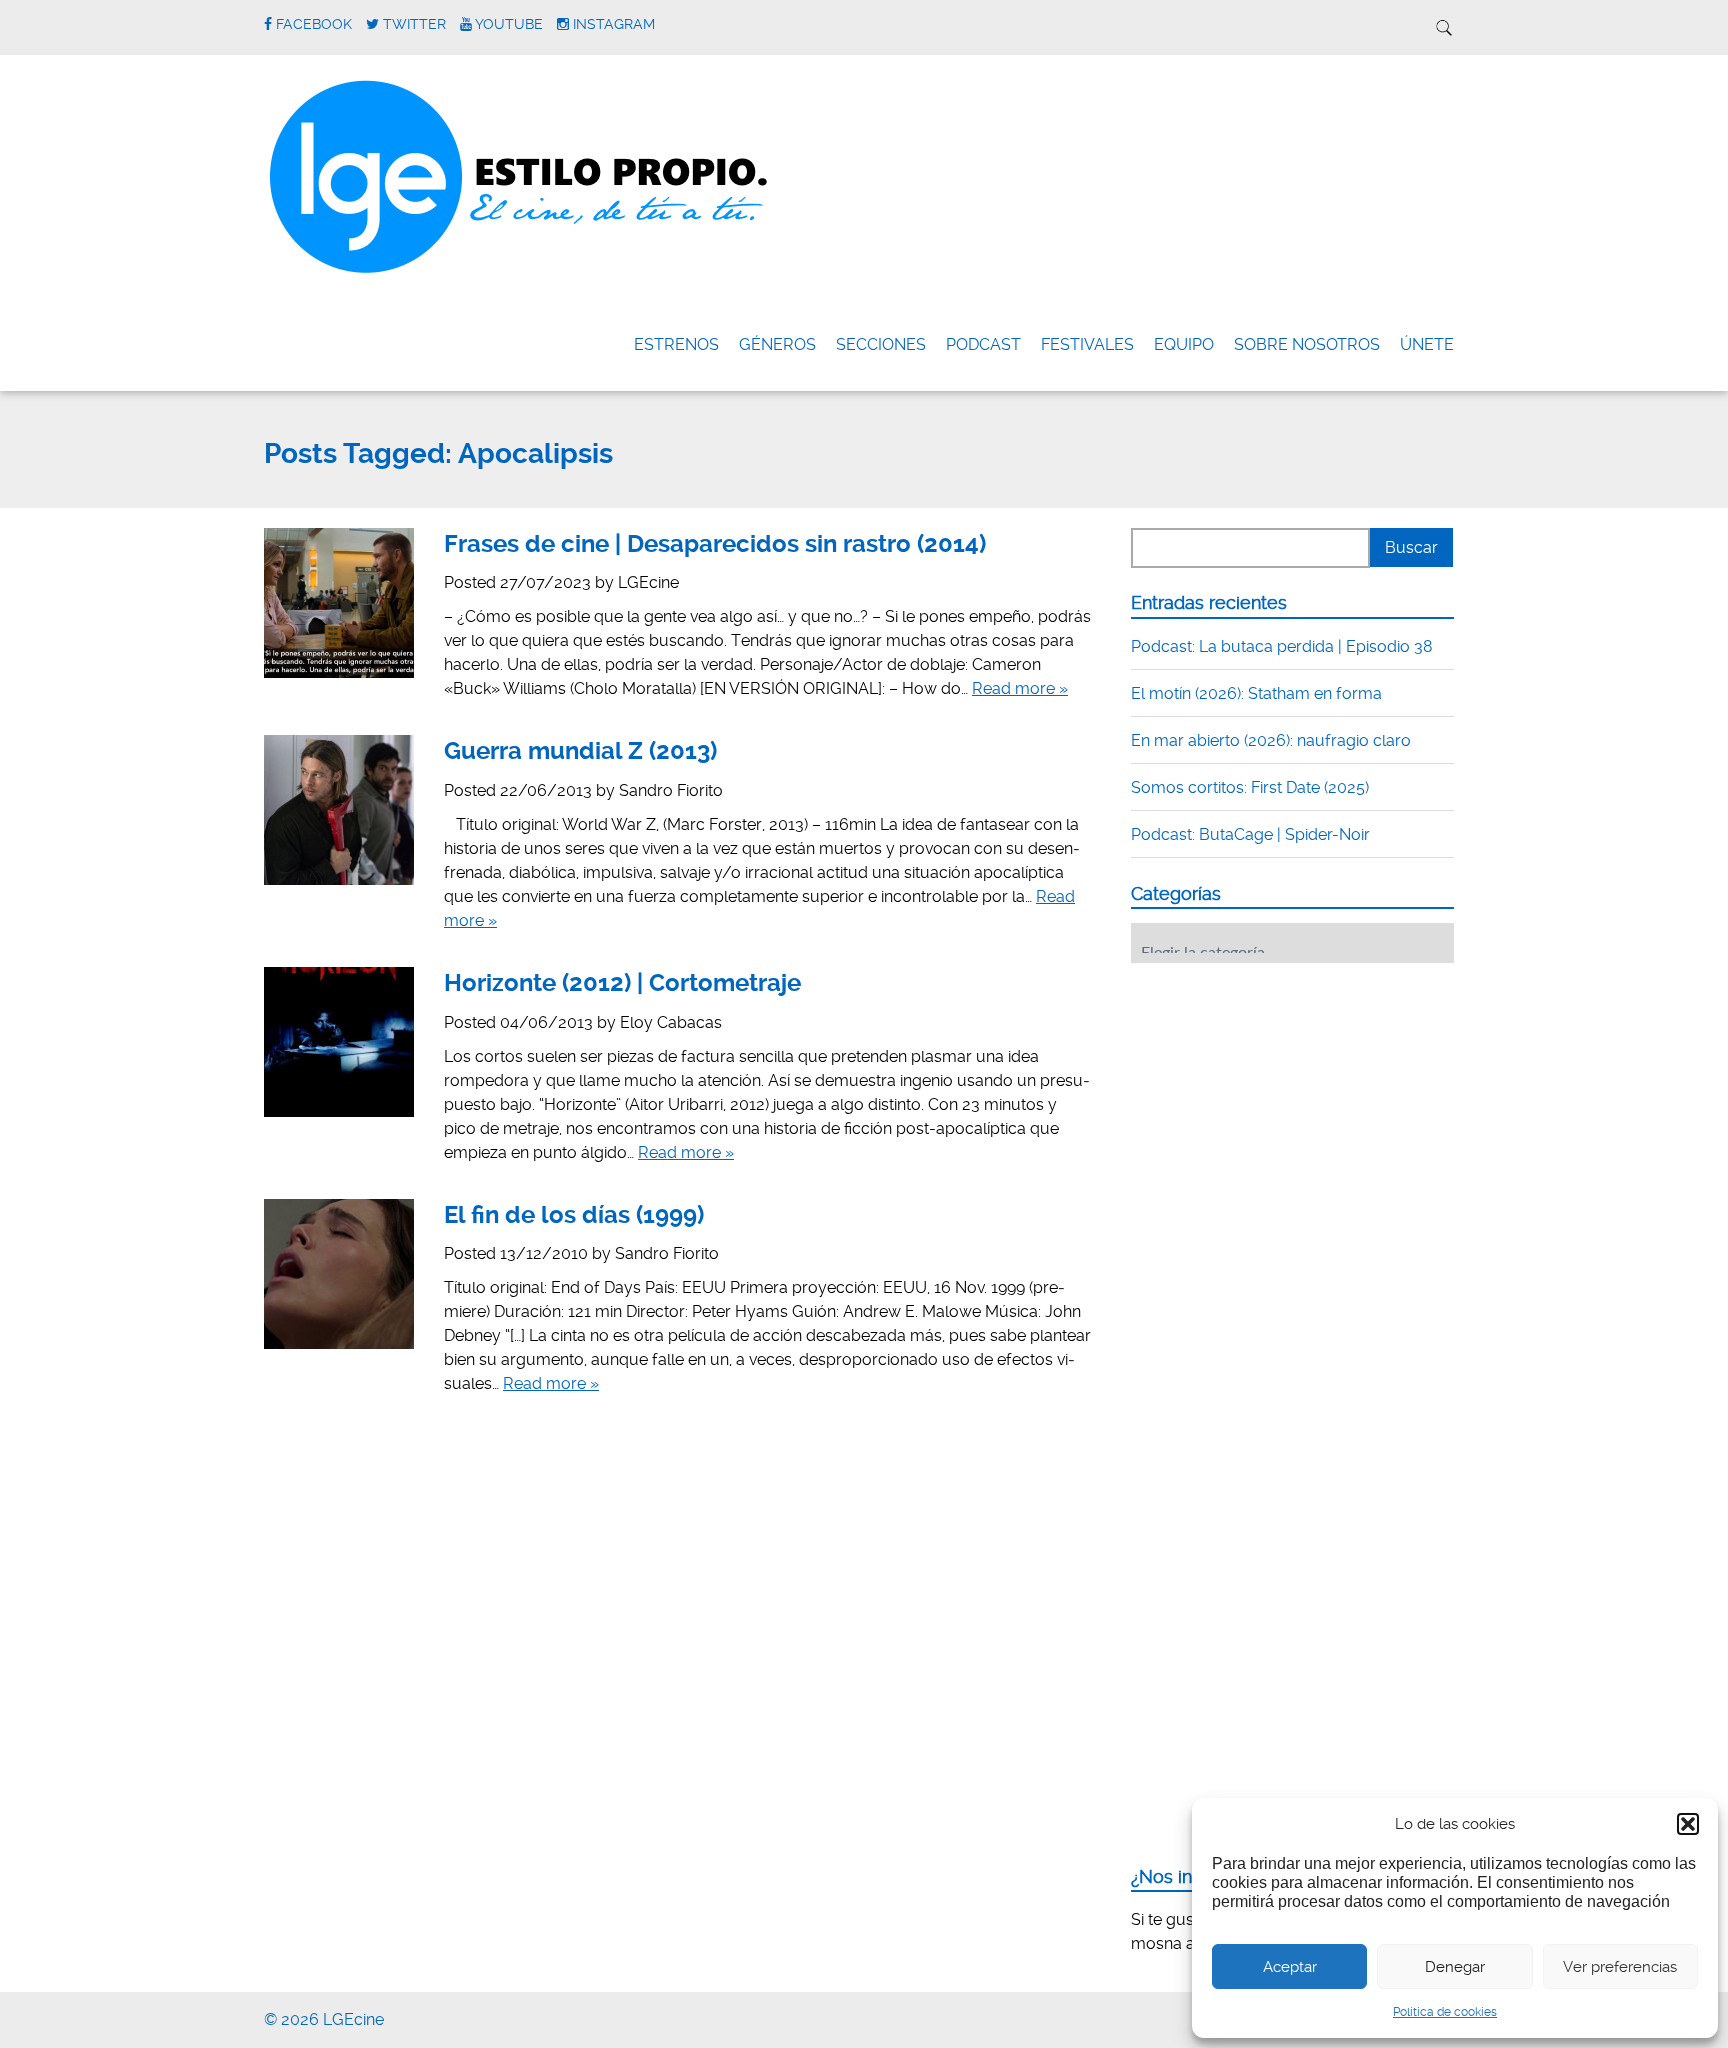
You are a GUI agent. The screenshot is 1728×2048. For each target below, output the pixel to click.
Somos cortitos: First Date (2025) (1250, 787)
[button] (1688, 1824)
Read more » (1020, 688)
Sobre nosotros (1307, 344)
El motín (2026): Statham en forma (1256, 693)
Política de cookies (1445, 2012)
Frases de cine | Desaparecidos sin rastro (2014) (715, 544)
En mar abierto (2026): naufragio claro (1271, 740)
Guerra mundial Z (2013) (580, 751)
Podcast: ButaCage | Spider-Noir (1250, 834)
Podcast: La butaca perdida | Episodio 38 (1282, 646)
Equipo (1184, 344)
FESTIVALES (1087, 344)
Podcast (983, 344)
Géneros (777, 344)
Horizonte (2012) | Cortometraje (622, 983)
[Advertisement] (1281, 1102)
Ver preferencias (1620, 1967)
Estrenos (676, 344)
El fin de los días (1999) (574, 1215)
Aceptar (1290, 1967)
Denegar (1455, 1967)
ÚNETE (1427, 344)
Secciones (881, 344)
